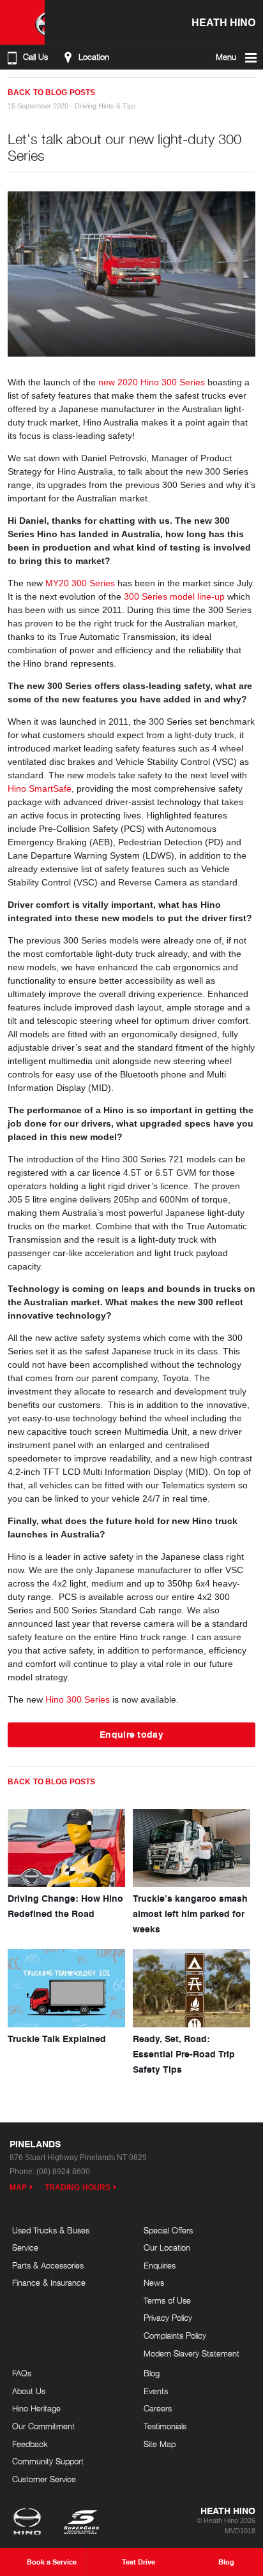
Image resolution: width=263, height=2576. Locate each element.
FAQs (22, 2373)
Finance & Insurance (49, 2283)
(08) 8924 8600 (63, 2172)
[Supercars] (81, 2523)
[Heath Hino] (22, 22)
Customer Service (44, 2479)
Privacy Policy (168, 2318)
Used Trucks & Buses (51, 2230)
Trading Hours (78, 2187)
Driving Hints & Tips (105, 106)
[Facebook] (13, 87)
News (154, 2283)
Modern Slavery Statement (192, 2353)
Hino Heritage (36, 2408)
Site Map (160, 2444)
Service (25, 2247)
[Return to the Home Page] (30, 2523)
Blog (152, 2373)
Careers (158, 2408)
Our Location (167, 2247)
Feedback (30, 2444)
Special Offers (168, 2230)
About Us (29, 2391)
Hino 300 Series (78, 1699)
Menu (226, 57)
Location (94, 57)
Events (156, 2391)
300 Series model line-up (174, 596)
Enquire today (131, 1734)
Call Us (35, 57)
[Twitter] (26, 87)
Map (18, 2187)
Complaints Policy (175, 2335)
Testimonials (165, 2426)
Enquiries (160, 2265)
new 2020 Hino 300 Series (152, 382)
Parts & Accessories (48, 2265)
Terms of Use (167, 2300)
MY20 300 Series (80, 583)
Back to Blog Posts (51, 93)
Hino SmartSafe (40, 788)
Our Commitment (43, 2426)
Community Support (48, 2461)
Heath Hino (223, 22)
